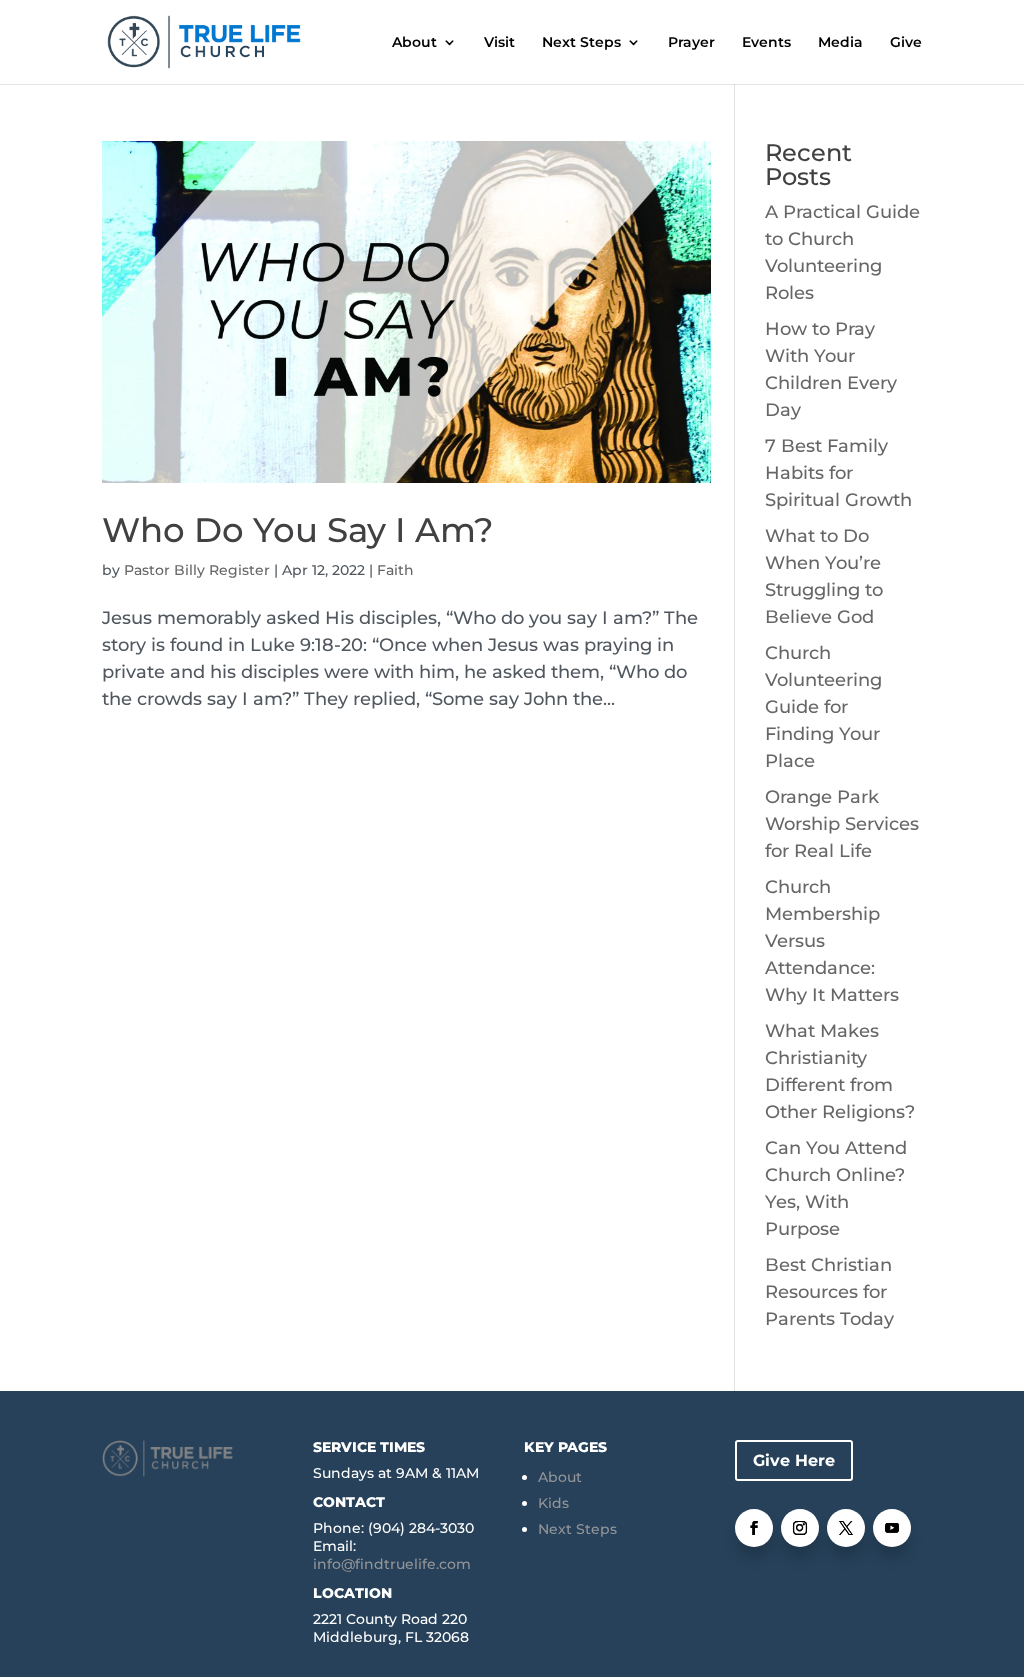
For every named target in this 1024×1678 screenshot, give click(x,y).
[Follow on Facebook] (754, 1528)
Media (840, 43)
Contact (349, 1502)
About (414, 43)
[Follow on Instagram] (800, 1528)
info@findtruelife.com (392, 1564)
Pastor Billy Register (197, 570)
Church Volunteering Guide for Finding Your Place (823, 707)
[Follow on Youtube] (892, 1528)
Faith (395, 570)
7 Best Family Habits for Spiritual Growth (838, 473)
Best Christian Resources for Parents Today (829, 1292)
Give (906, 43)
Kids (553, 1503)
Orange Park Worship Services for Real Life (842, 824)
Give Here (794, 1460)
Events (766, 43)
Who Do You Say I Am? (297, 530)
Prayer (691, 43)
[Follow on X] (846, 1528)
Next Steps (581, 43)
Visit (499, 43)
